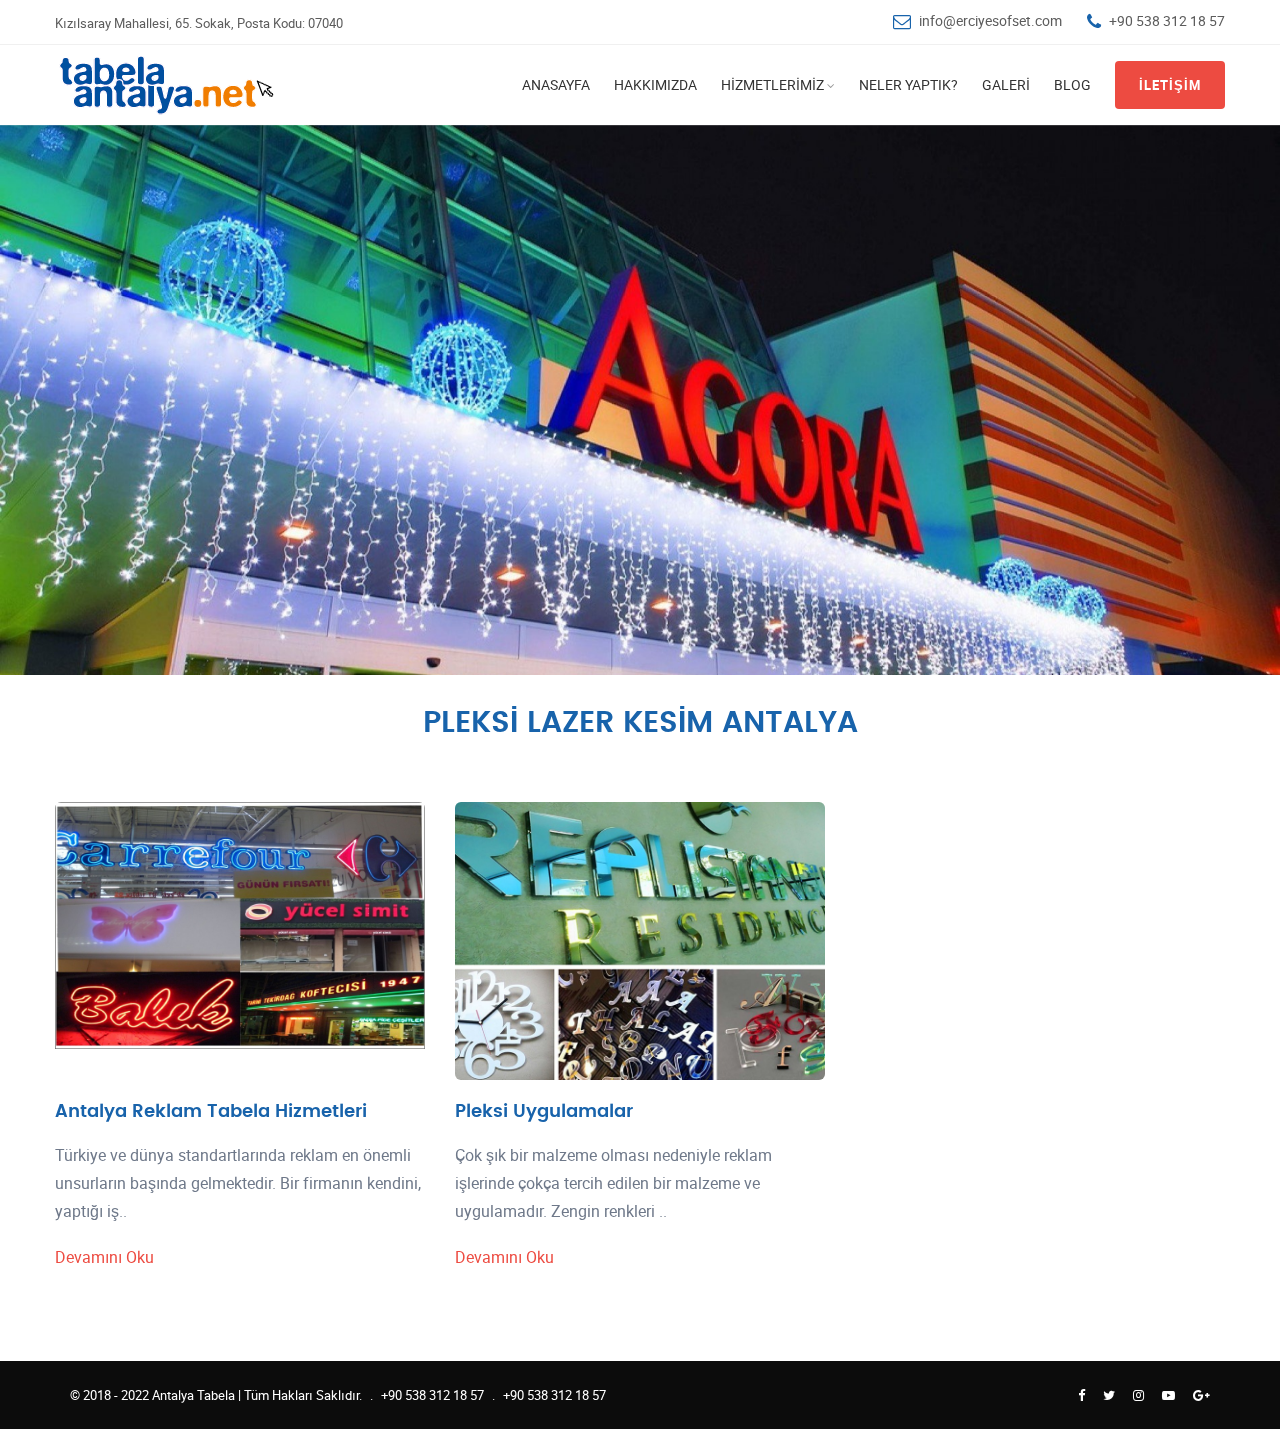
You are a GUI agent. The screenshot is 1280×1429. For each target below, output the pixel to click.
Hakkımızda (655, 84)
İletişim (1170, 85)
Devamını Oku (104, 1257)
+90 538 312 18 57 (1167, 20)
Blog (1072, 84)
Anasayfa (556, 84)
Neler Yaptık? (908, 84)
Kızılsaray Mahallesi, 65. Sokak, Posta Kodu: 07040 (199, 23)
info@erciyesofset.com (990, 20)
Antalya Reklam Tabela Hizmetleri (211, 1111)
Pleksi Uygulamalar (544, 1111)
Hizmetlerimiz (772, 84)
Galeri (1006, 84)
